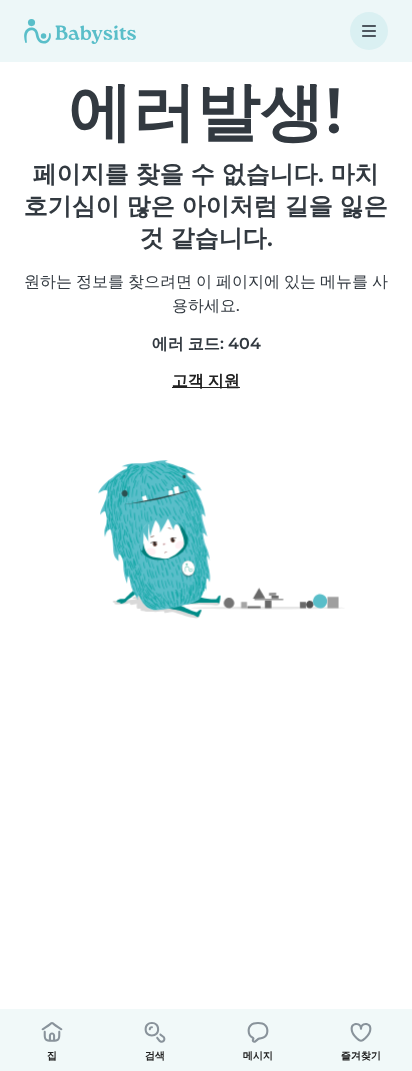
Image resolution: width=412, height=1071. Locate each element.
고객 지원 (206, 380)
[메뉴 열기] (369, 31)
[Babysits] (80, 31)
